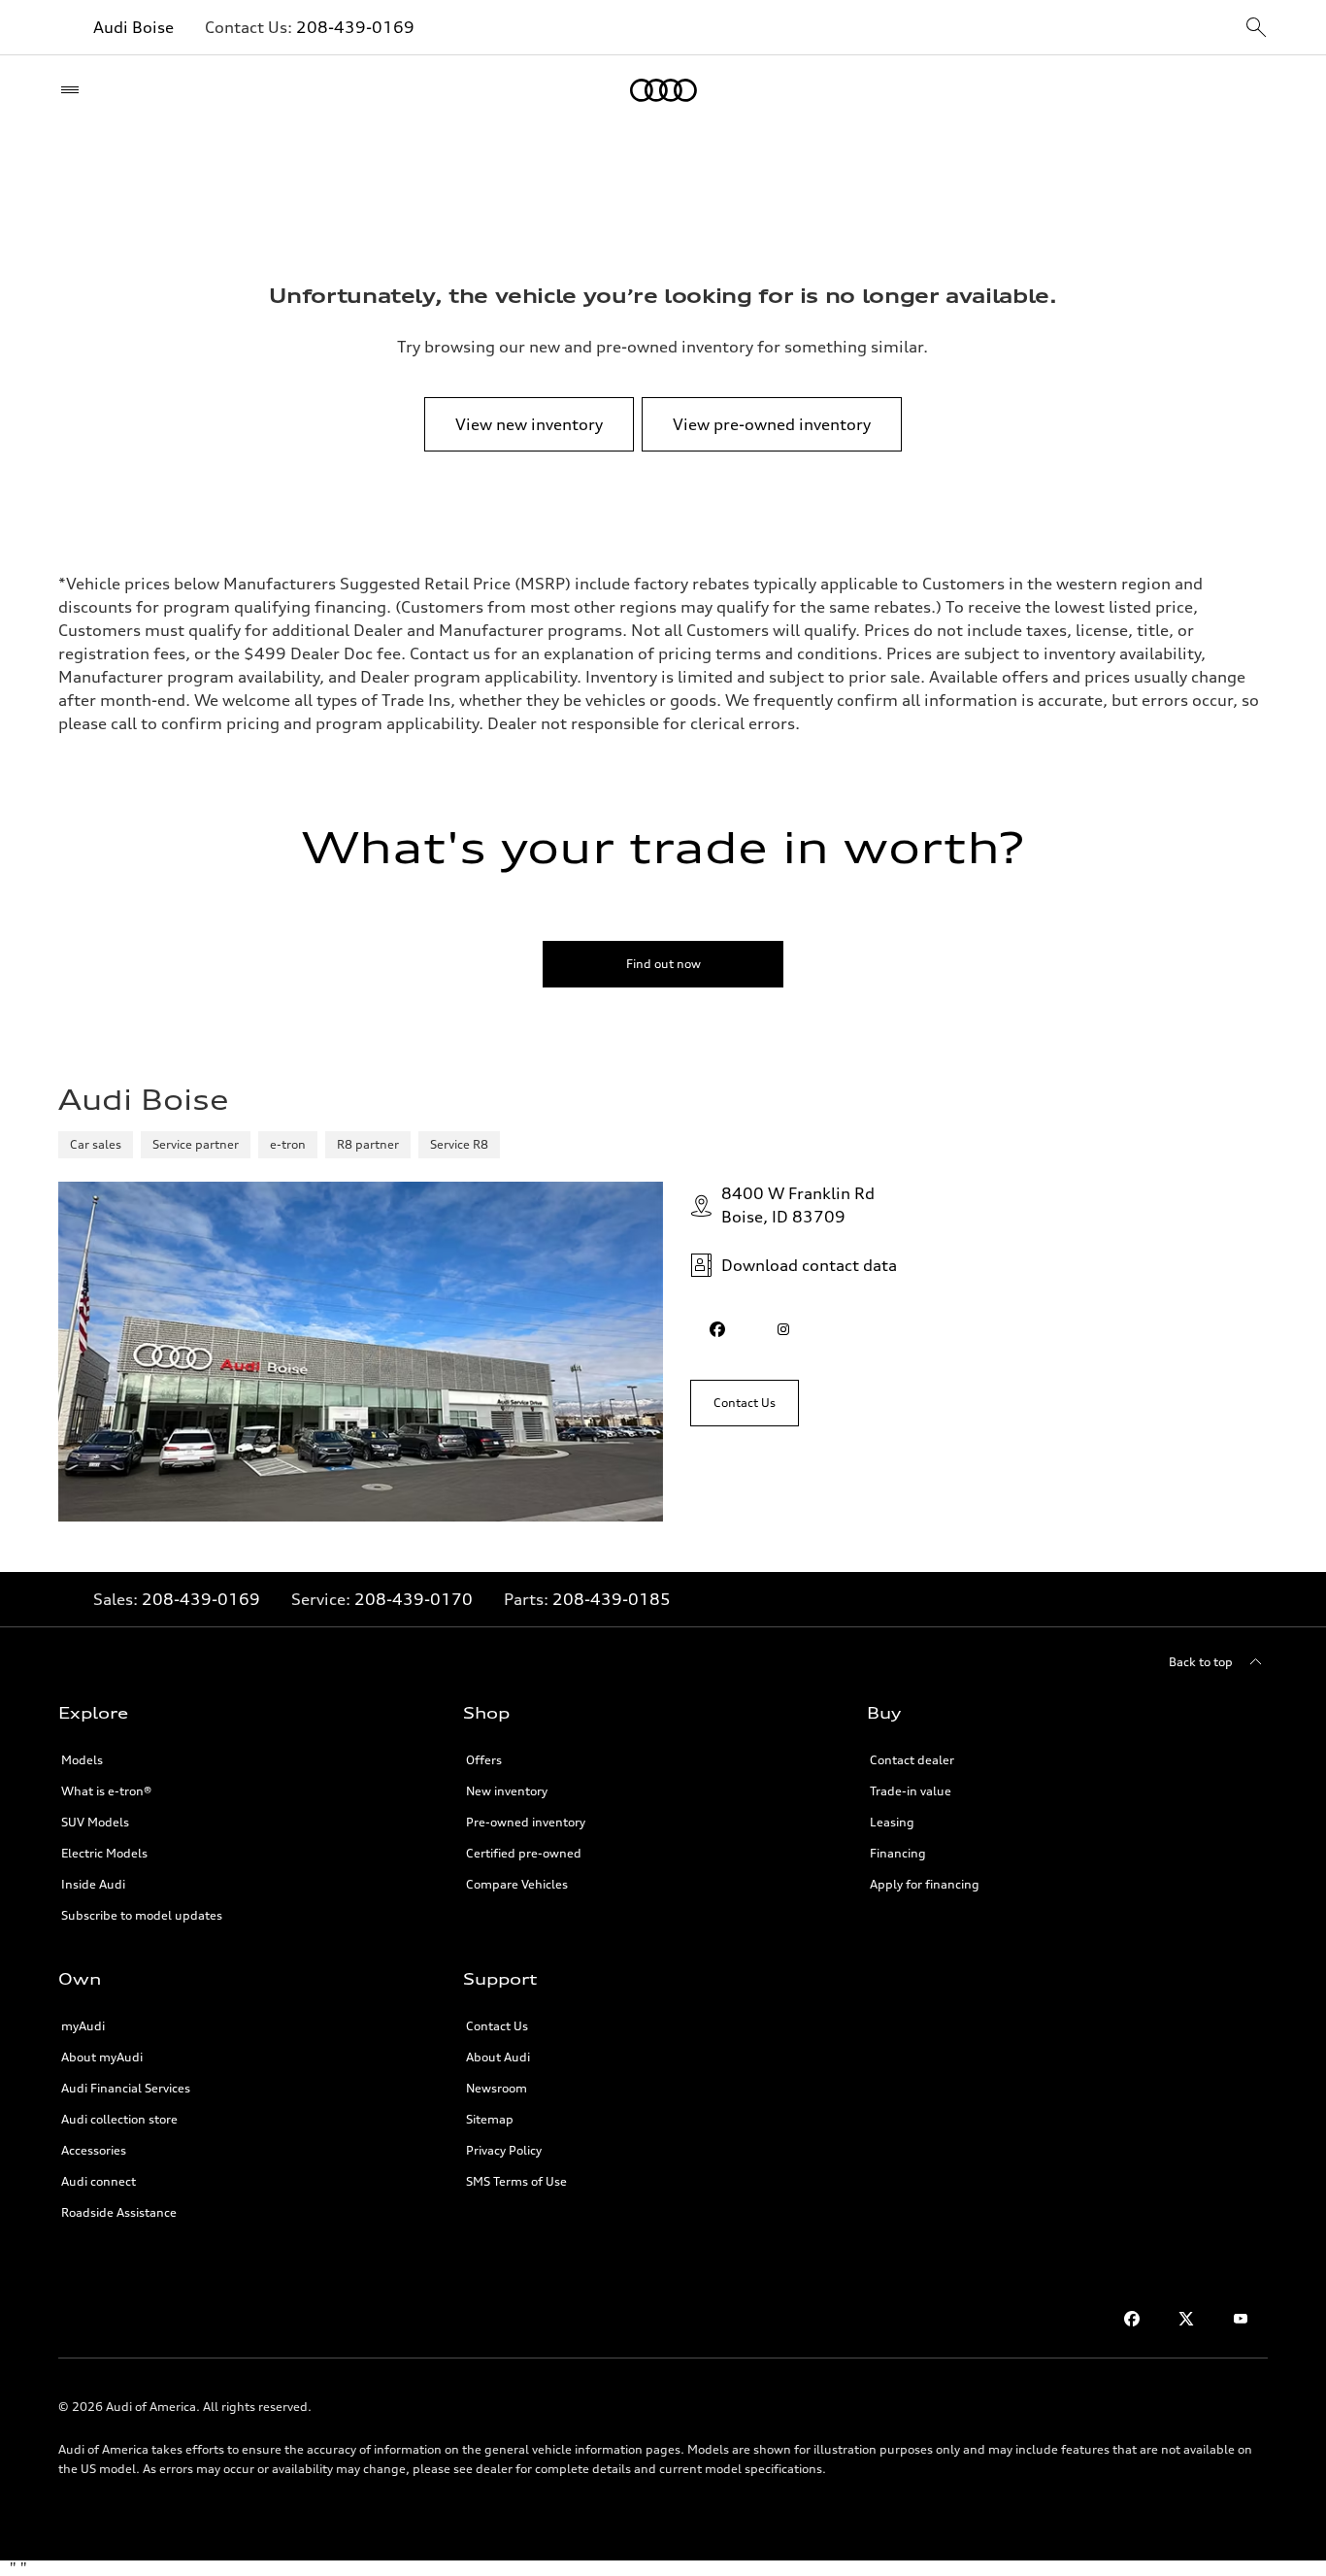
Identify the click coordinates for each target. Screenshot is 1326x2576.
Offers (484, 1760)
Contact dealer (912, 1760)
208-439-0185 (612, 1599)
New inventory (507, 1791)
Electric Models (104, 1853)
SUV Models (95, 1822)
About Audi (498, 2057)
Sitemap (490, 2119)
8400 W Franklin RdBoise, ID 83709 (798, 1205)
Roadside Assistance (119, 2212)
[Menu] (74, 90)
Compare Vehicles (517, 1884)
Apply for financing (925, 1884)
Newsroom (497, 2088)
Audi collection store (119, 2119)
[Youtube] (1241, 2319)
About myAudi (102, 2057)
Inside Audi (93, 1884)
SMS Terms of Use (516, 2181)
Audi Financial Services (126, 2088)
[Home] (663, 90)
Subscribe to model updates (142, 1915)
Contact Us (497, 2026)
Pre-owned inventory (526, 1822)
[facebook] (717, 1329)
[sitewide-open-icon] (1256, 29)
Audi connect (99, 2181)
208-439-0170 (414, 1599)
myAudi (83, 2026)
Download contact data (809, 1265)
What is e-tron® (106, 1791)
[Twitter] (1186, 2319)
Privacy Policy (504, 2150)
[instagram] (783, 1329)
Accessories (94, 2150)
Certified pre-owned (524, 1853)
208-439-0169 (355, 27)
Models (82, 1760)
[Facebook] (1132, 2319)
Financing (898, 1853)
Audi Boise (133, 27)
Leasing (892, 1822)
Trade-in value (911, 1791)
